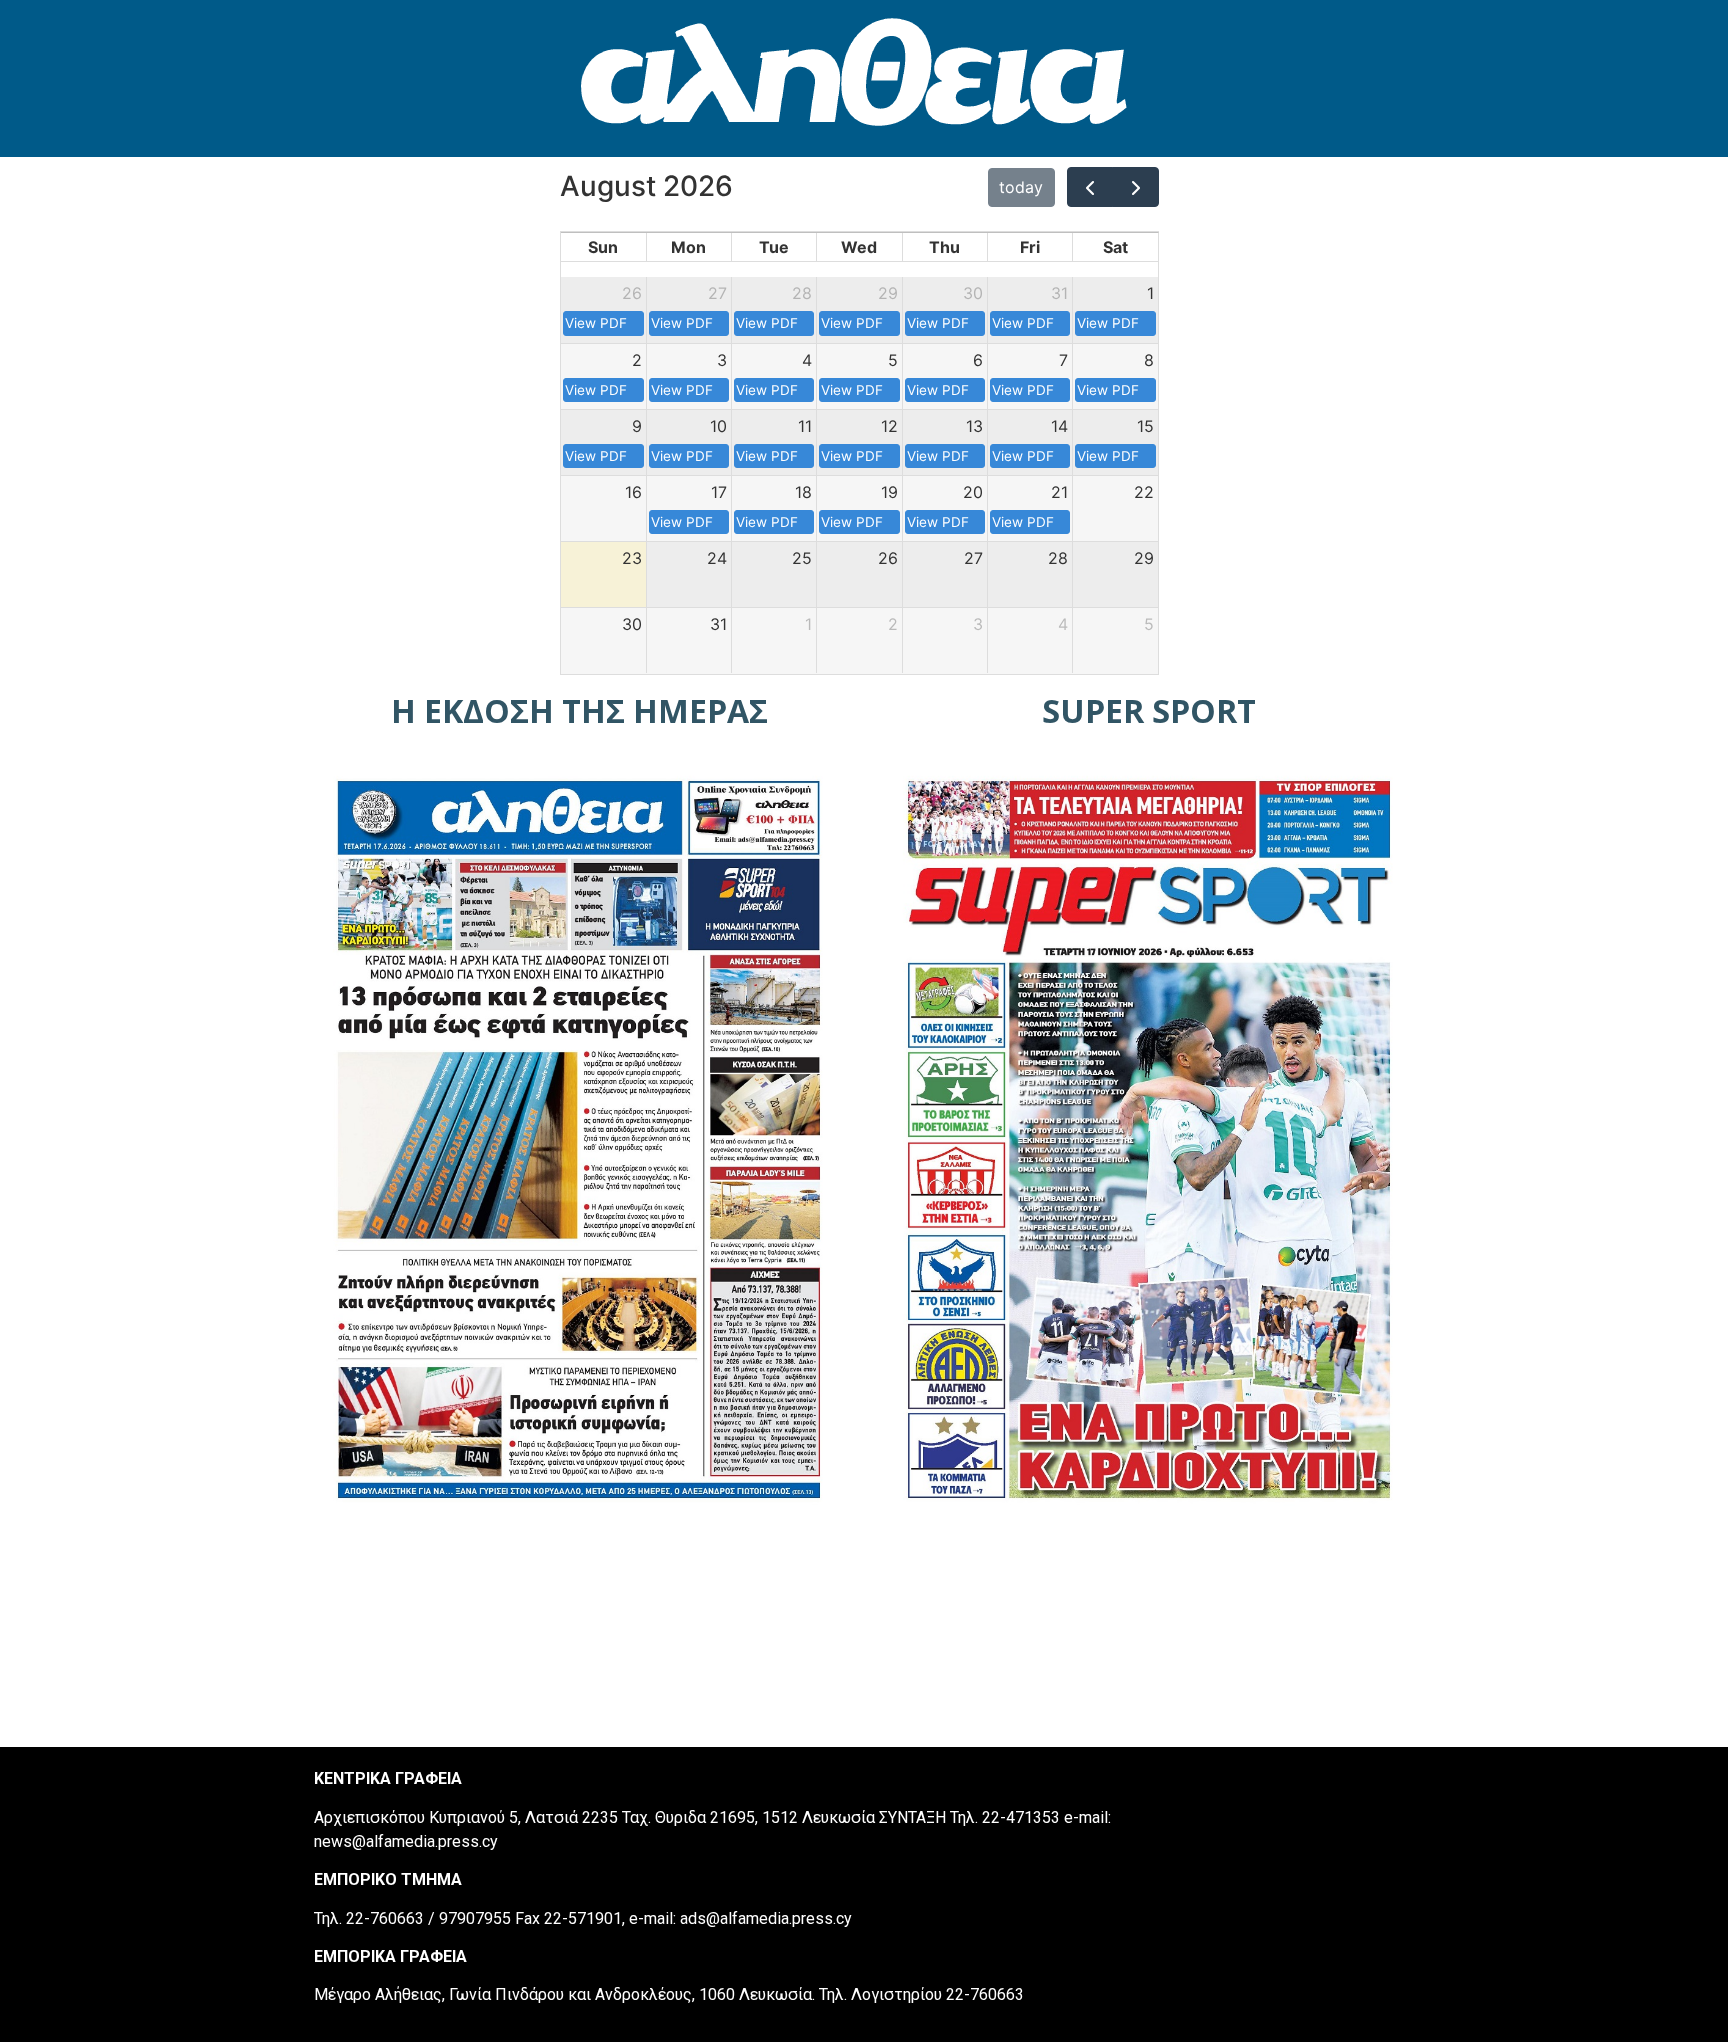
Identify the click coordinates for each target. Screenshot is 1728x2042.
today (1021, 187)
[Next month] (1135, 187)
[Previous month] (1090, 187)
